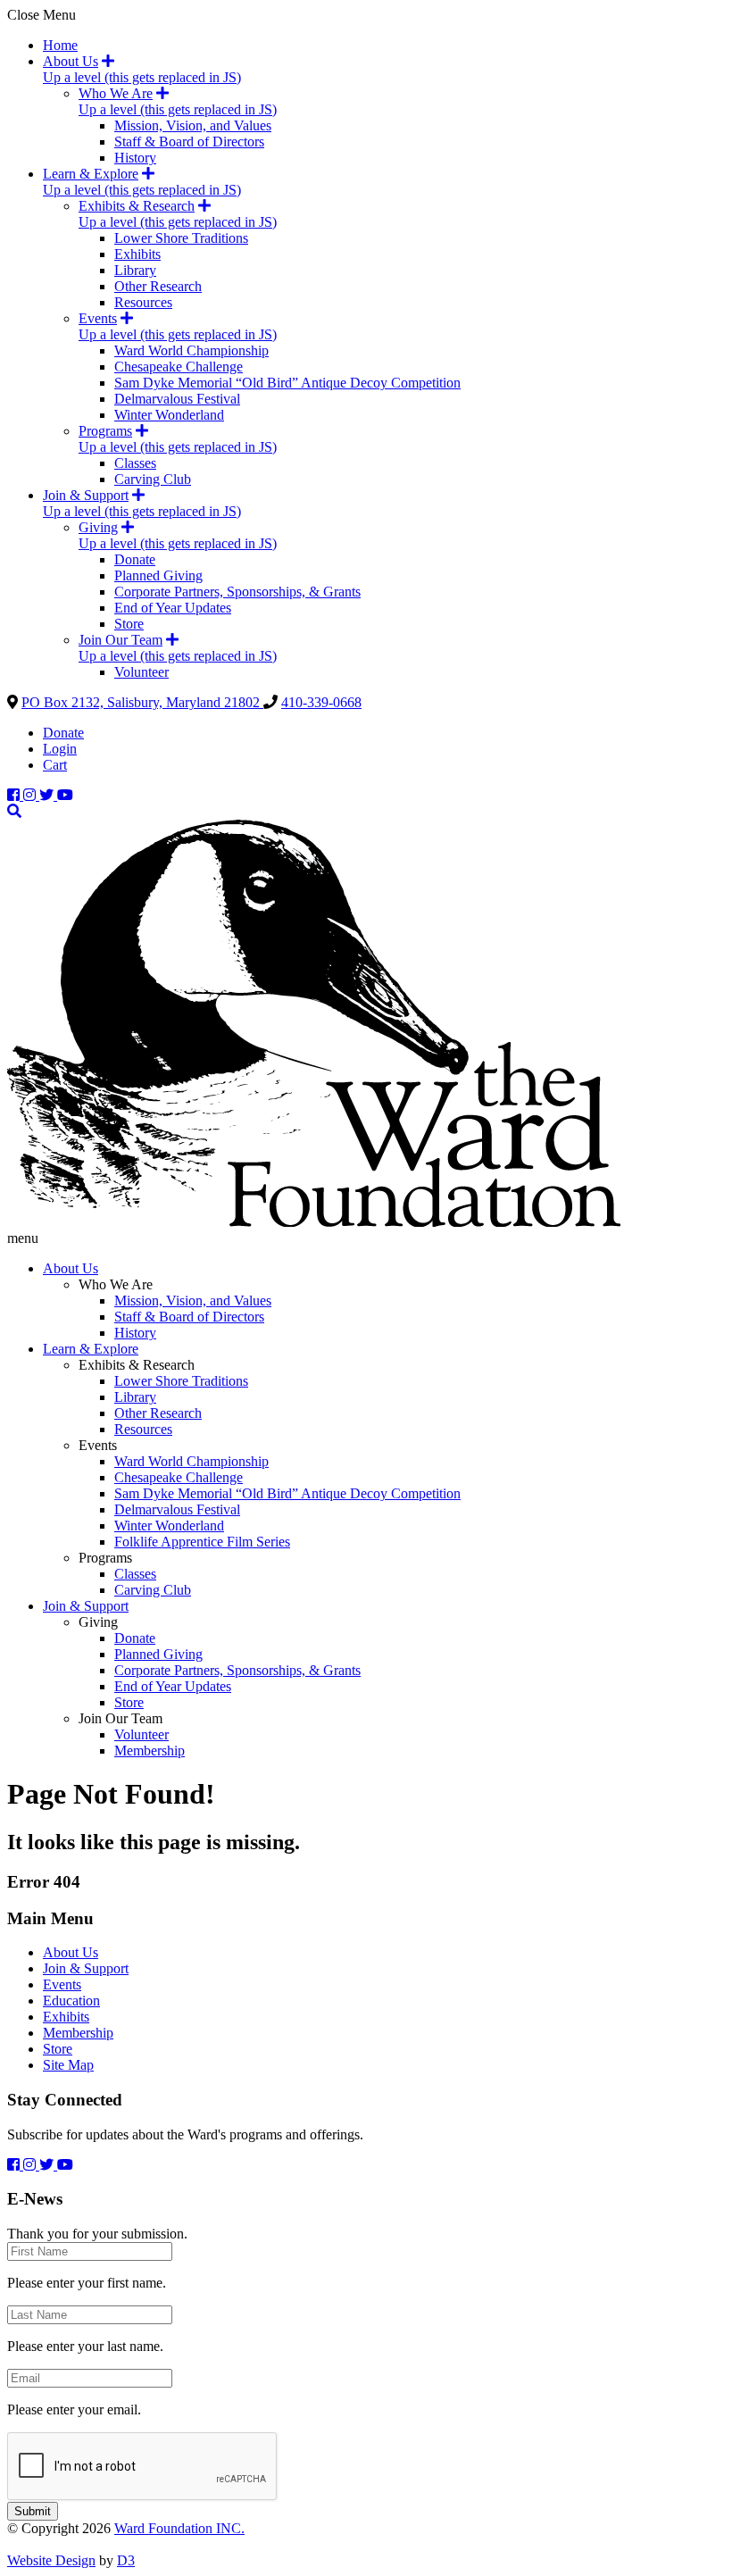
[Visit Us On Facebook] (15, 795)
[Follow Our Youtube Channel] (65, 795)
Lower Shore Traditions (181, 238)
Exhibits (137, 254)
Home (60, 45)
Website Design (51, 2560)
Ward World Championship (191, 350)
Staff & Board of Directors (189, 142)
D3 (126, 2560)
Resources (143, 302)
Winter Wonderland (169, 415)
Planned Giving (158, 575)
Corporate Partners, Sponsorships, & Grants (237, 592)
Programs (105, 431)
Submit (33, 2511)
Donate (135, 559)
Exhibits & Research (137, 206)
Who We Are (116, 93)
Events (98, 318)
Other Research (158, 286)
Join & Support (86, 495)
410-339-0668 (321, 702)
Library (135, 270)
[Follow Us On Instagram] (31, 795)
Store (129, 624)
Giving (98, 527)
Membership (150, 1751)
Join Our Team (121, 640)
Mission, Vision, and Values (193, 125)
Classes (135, 463)
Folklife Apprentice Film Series (202, 1542)
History (135, 158)
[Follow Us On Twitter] (48, 795)
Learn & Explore (91, 174)
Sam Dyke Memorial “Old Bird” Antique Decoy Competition (287, 383)
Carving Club (153, 479)
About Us (71, 61)
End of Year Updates (173, 608)
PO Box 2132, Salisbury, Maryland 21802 (142, 702)
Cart (55, 765)
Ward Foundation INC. (179, 2528)
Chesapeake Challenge (179, 367)
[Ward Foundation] (314, 1222)
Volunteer (141, 672)
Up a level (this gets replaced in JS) (142, 77)
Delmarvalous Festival (177, 399)
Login (60, 749)
